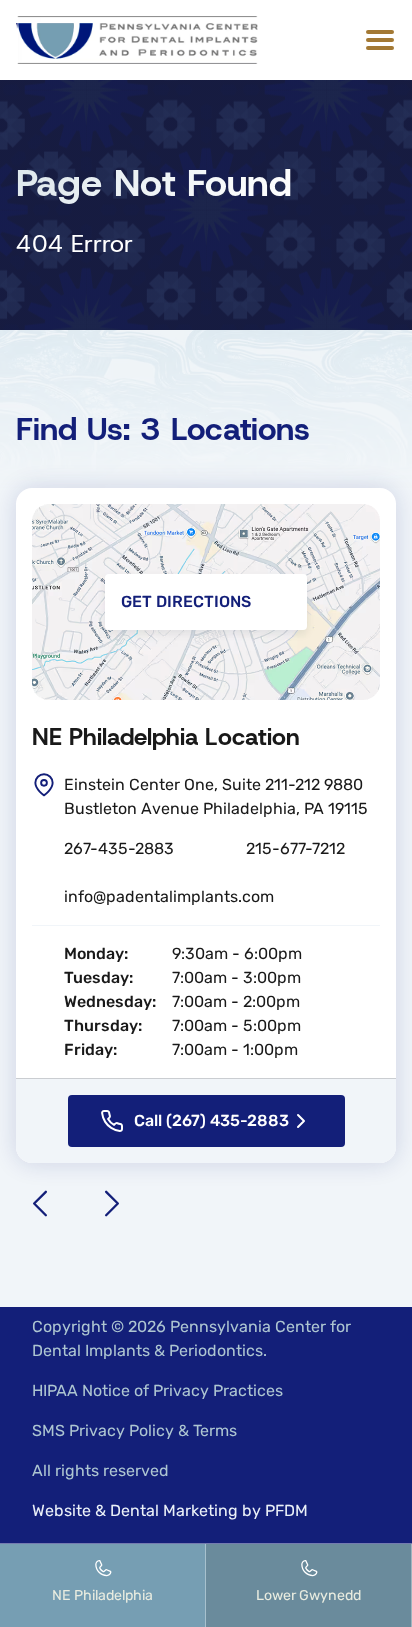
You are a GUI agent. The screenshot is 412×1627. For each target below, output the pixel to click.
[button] (376, 40)
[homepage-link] (137, 40)
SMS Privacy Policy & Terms (134, 1430)
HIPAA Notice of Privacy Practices (157, 1390)
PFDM (286, 1510)
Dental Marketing (174, 1510)
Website (61, 1510)
